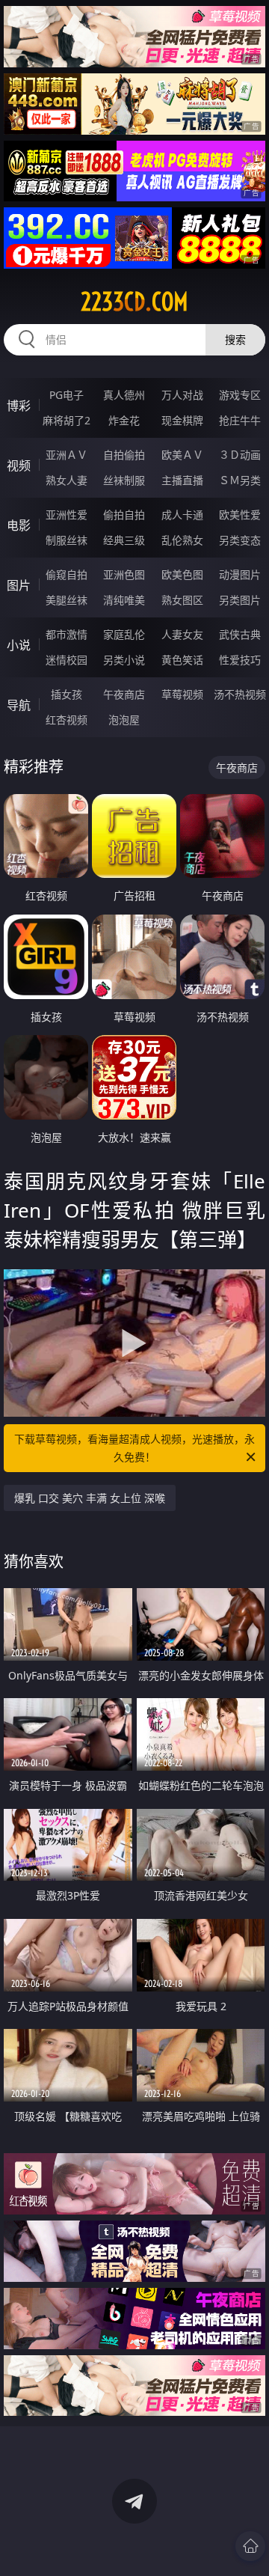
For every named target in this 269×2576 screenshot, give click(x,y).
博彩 (19, 406)
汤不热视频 (240, 694)
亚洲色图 (124, 574)
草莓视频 (182, 694)
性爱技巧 (240, 660)
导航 (19, 705)
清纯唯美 (124, 600)
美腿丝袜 (67, 600)
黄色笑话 (182, 660)
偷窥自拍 (67, 574)
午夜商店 (124, 694)
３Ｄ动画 (240, 455)
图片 (19, 585)
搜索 (235, 339)
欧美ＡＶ (182, 455)
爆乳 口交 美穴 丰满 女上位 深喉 (90, 1498)
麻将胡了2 (67, 420)
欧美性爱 (240, 515)
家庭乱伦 (124, 634)
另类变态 (240, 540)
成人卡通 (182, 515)
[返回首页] (250, 2546)
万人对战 (182, 395)
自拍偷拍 (124, 455)
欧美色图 (182, 574)
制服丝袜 (67, 540)
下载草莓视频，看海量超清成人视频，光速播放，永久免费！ (134, 1448)
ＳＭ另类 (240, 480)
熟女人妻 (67, 480)
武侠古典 (240, 634)
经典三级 (124, 540)
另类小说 (124, 660)
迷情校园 (67, 660)
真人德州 (124, 395)
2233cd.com (134, 302)
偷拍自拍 (124, 515)
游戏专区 (240, 395)
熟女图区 (182, 600)
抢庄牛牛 (240, 420)
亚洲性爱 (67, 515)
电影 (19, 525)
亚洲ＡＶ (67, 455)
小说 (19, 645)
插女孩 (67, 694)
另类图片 (240, 600)
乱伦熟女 (182, 540)
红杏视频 (67, 720)
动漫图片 (240, 574)
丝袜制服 (124, 480)
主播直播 (182, 480)
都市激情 (67, 634)
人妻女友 (182, 634)
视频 (19, 466)
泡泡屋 (124, 720)
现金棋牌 (182, 420)
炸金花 (124, 420)
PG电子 (67, 395)
